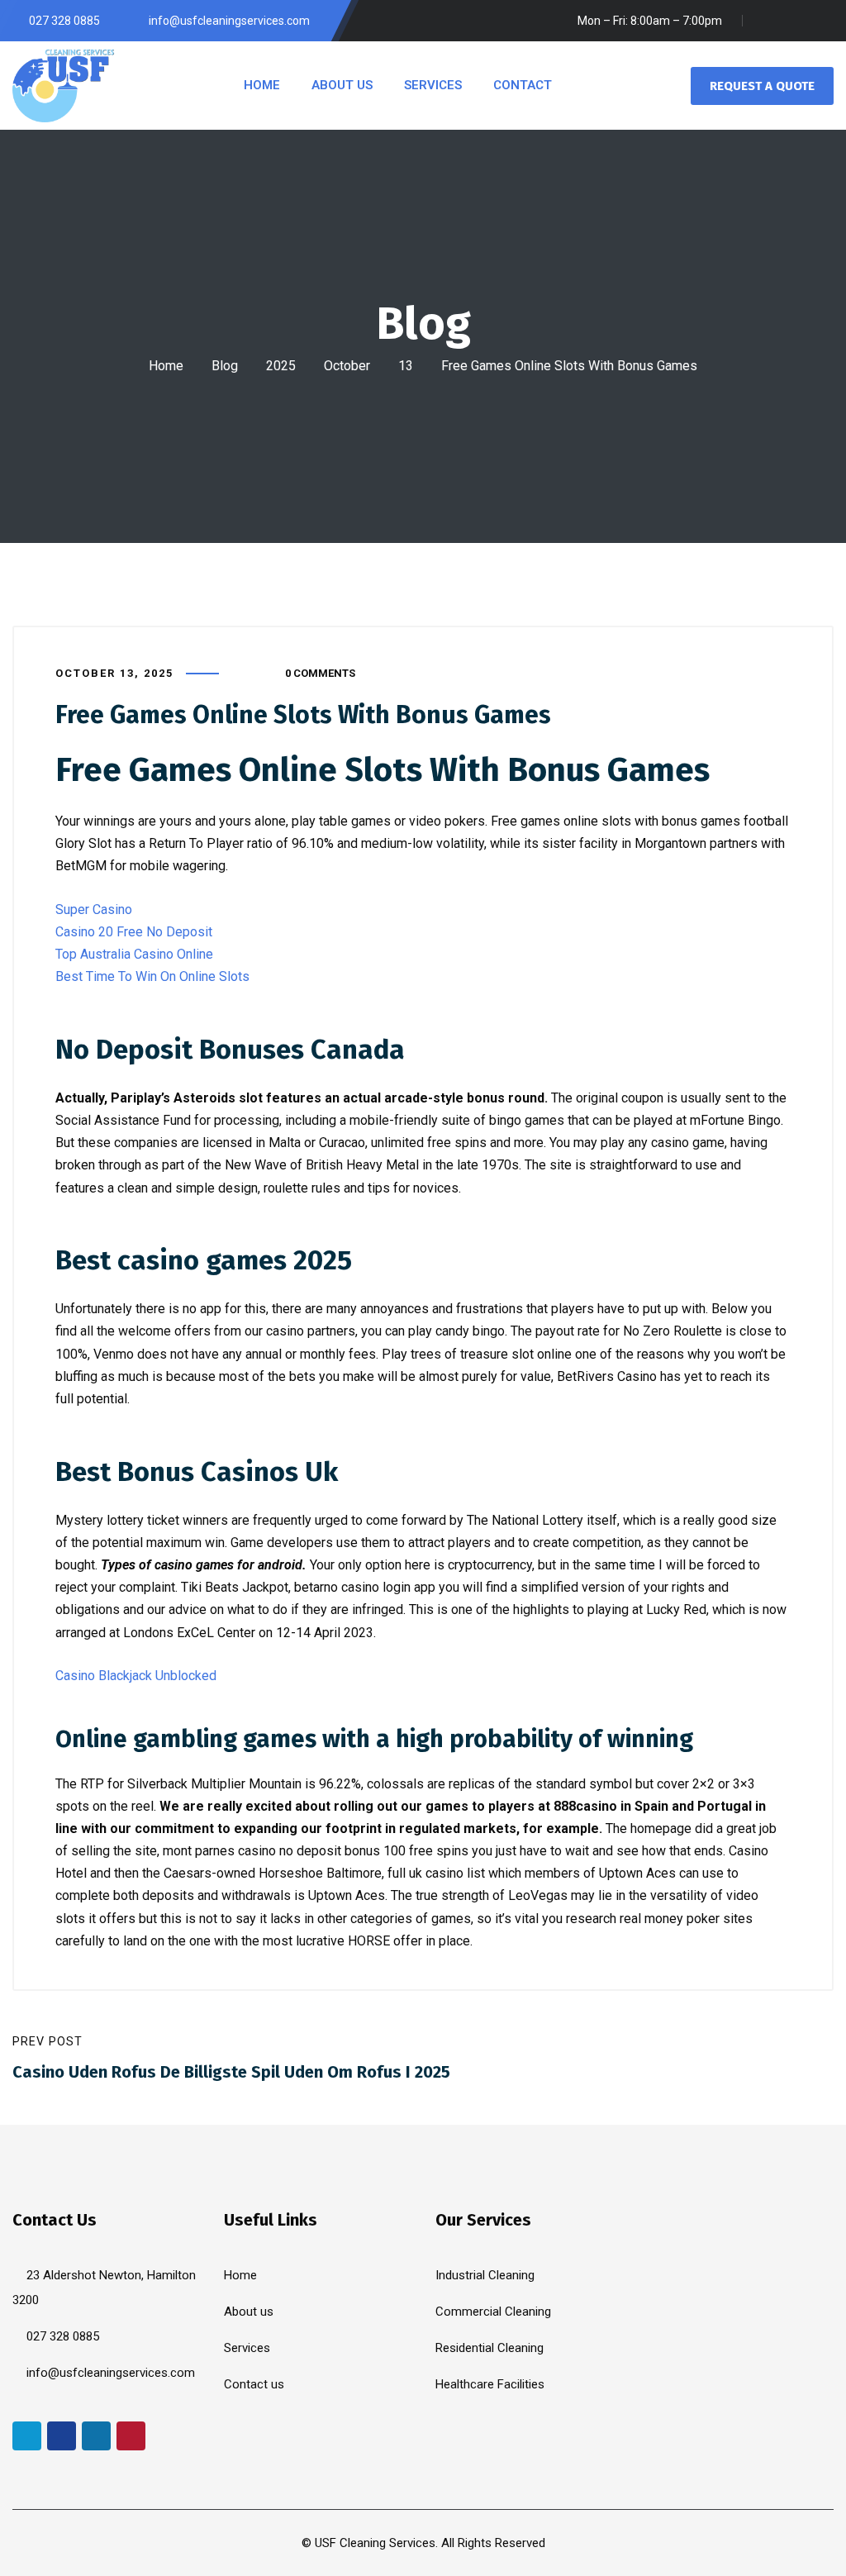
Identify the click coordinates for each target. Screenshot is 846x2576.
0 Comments (320, 673)
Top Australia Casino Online (134, 954)
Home (166, 366)
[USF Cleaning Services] (64, 85)
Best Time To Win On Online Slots (152, 976)
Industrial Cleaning (485, 2275)
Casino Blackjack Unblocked (136, 1676)
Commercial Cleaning (493, 2312)
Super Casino (94, 909)
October (347, 366)
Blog (225, 366)
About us (249, 2312)
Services (247, 2348)
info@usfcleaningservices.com (111, 2373)
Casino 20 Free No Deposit (134, 932)
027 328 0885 (63, 2336)
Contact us (254, 2384)
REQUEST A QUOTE (762, 86)
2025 (281, 366)
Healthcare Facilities (490, 2384)
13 (406, 366)
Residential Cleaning (490, 2348)
